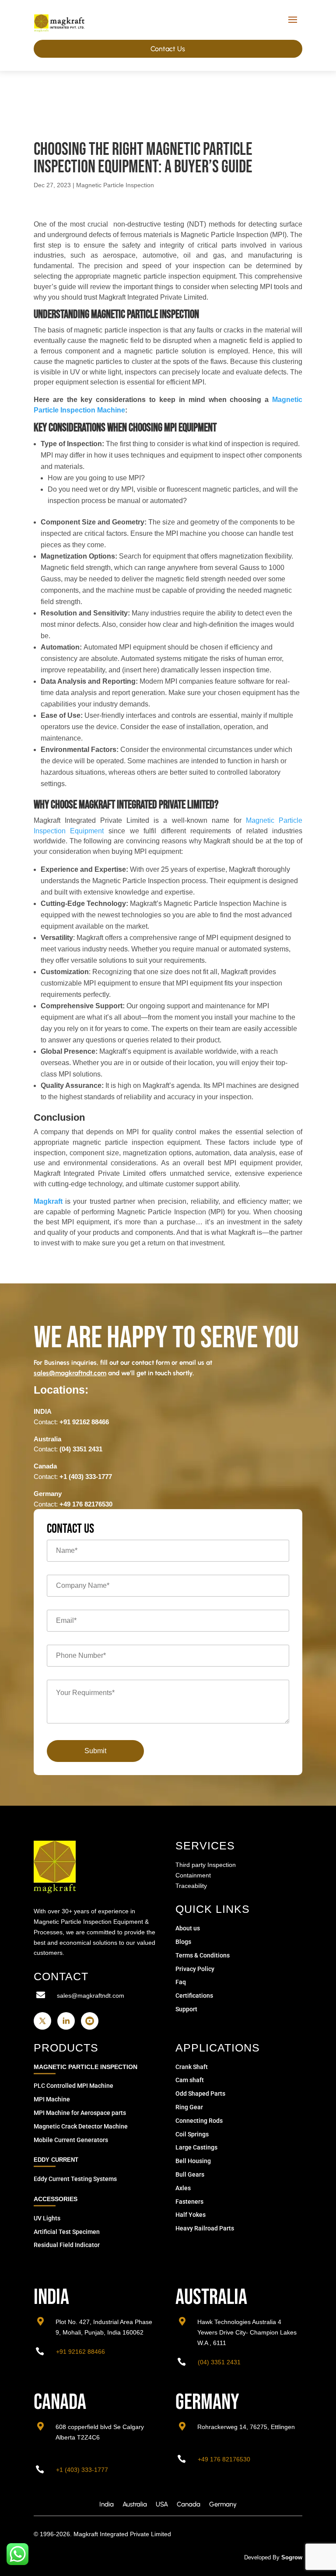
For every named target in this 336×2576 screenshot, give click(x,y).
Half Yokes (191, 2215)
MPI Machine (52, 2099)
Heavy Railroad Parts (205, 2228)
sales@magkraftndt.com (91, 1996)
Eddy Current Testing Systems (75, 2179)
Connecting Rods (199, 2121)
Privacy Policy (195, 1969)
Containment (193, 1875)
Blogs (183, 1942)
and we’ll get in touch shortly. (114, 1373)
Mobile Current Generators (71, 2140)
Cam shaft (190, 2080)
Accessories (56, 2199)
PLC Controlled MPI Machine (73, 2086)
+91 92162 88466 (84, 1422)
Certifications (194, 1996)
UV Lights (47, 2218)
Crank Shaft (192, 2067)
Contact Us (168, 49)
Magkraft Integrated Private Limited (122, 2534)
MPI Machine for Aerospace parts (80, 2113)
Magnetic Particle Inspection (115, 185)
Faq (181, 1982)
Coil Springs (192, 2134)
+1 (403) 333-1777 (86, 1477)
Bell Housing (193, 2161)
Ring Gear (189, 2107)
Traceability (191, 1886)
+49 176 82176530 (86, 1504)
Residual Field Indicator (67, 2245)
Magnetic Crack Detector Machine (81, 2126)
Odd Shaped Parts (200, 2094)
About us (188, 1928)
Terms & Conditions (203, 1955)
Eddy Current (56, 2160)
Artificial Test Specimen (67, 2232)
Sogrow (292, 2557)
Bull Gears (190, 2174)
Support (186, 2009)
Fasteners (189, 2202)
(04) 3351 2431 (81, 1449)
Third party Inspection (206, 1865)
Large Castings (196, 2147)
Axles (183, 2188)
